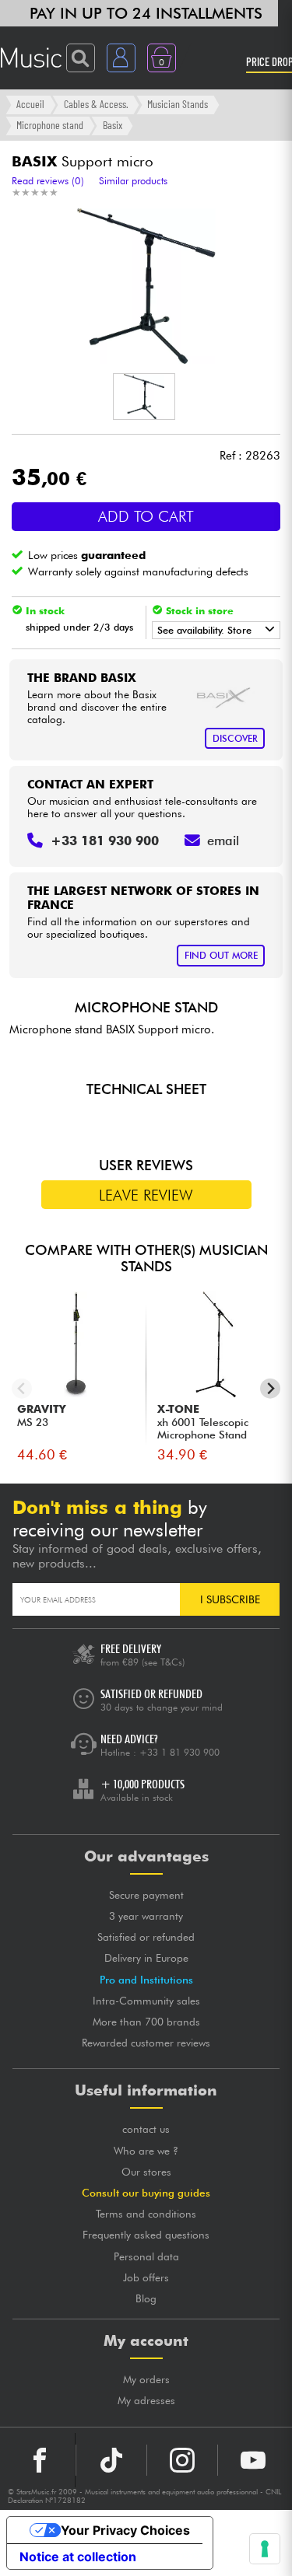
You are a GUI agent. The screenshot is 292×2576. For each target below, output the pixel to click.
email (223, 841)
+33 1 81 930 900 (179, 1752)
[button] (144, 397)
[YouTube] (253, 2460)
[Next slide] (271, 1388)
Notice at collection (78, 2557)
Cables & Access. (96, 104)
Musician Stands (178, 104)
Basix (113, 125)
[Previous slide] (22, 1388)
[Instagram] (182, 2460)
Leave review (146, 1195)
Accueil (30, 104)
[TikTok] (111, 2460)
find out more (221, 955)
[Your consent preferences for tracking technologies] (265, 2549)
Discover (235, 738)
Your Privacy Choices (125, 2530)
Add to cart (146, 516)
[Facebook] (40, 2460)
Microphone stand (50, 125)
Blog (146, 2298)
